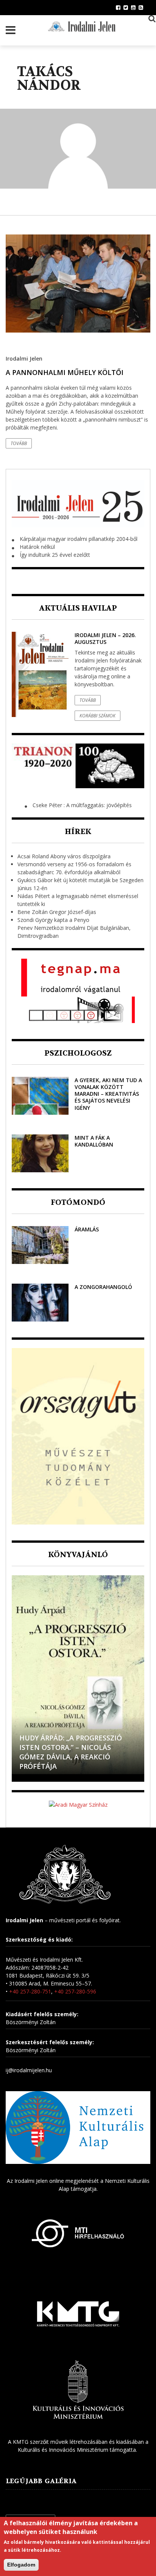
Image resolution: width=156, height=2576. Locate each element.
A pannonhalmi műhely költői (65, 372)
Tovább (19, 443)
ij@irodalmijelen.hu (29, 2070)
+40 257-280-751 (30, 1991)
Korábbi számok (97, 716)
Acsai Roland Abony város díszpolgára (64, 856)
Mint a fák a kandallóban (94, 1141)
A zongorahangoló (103, 1287)
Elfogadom (21, 2565)
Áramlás (87, 1229)
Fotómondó (78, 1202)
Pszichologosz (78, 1053)
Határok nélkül (37, 547)
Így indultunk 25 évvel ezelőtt (55, 555)
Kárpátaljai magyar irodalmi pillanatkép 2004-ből (79, 539)
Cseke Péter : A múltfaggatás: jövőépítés (82, 805)
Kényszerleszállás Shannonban (55, 1761)
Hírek (78, 832)
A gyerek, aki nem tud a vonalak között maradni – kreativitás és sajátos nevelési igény (108, 1094)
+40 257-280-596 (75, 1991)
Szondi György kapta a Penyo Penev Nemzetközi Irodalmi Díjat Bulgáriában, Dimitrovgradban (74, 928)
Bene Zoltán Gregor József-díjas (57, 912)
